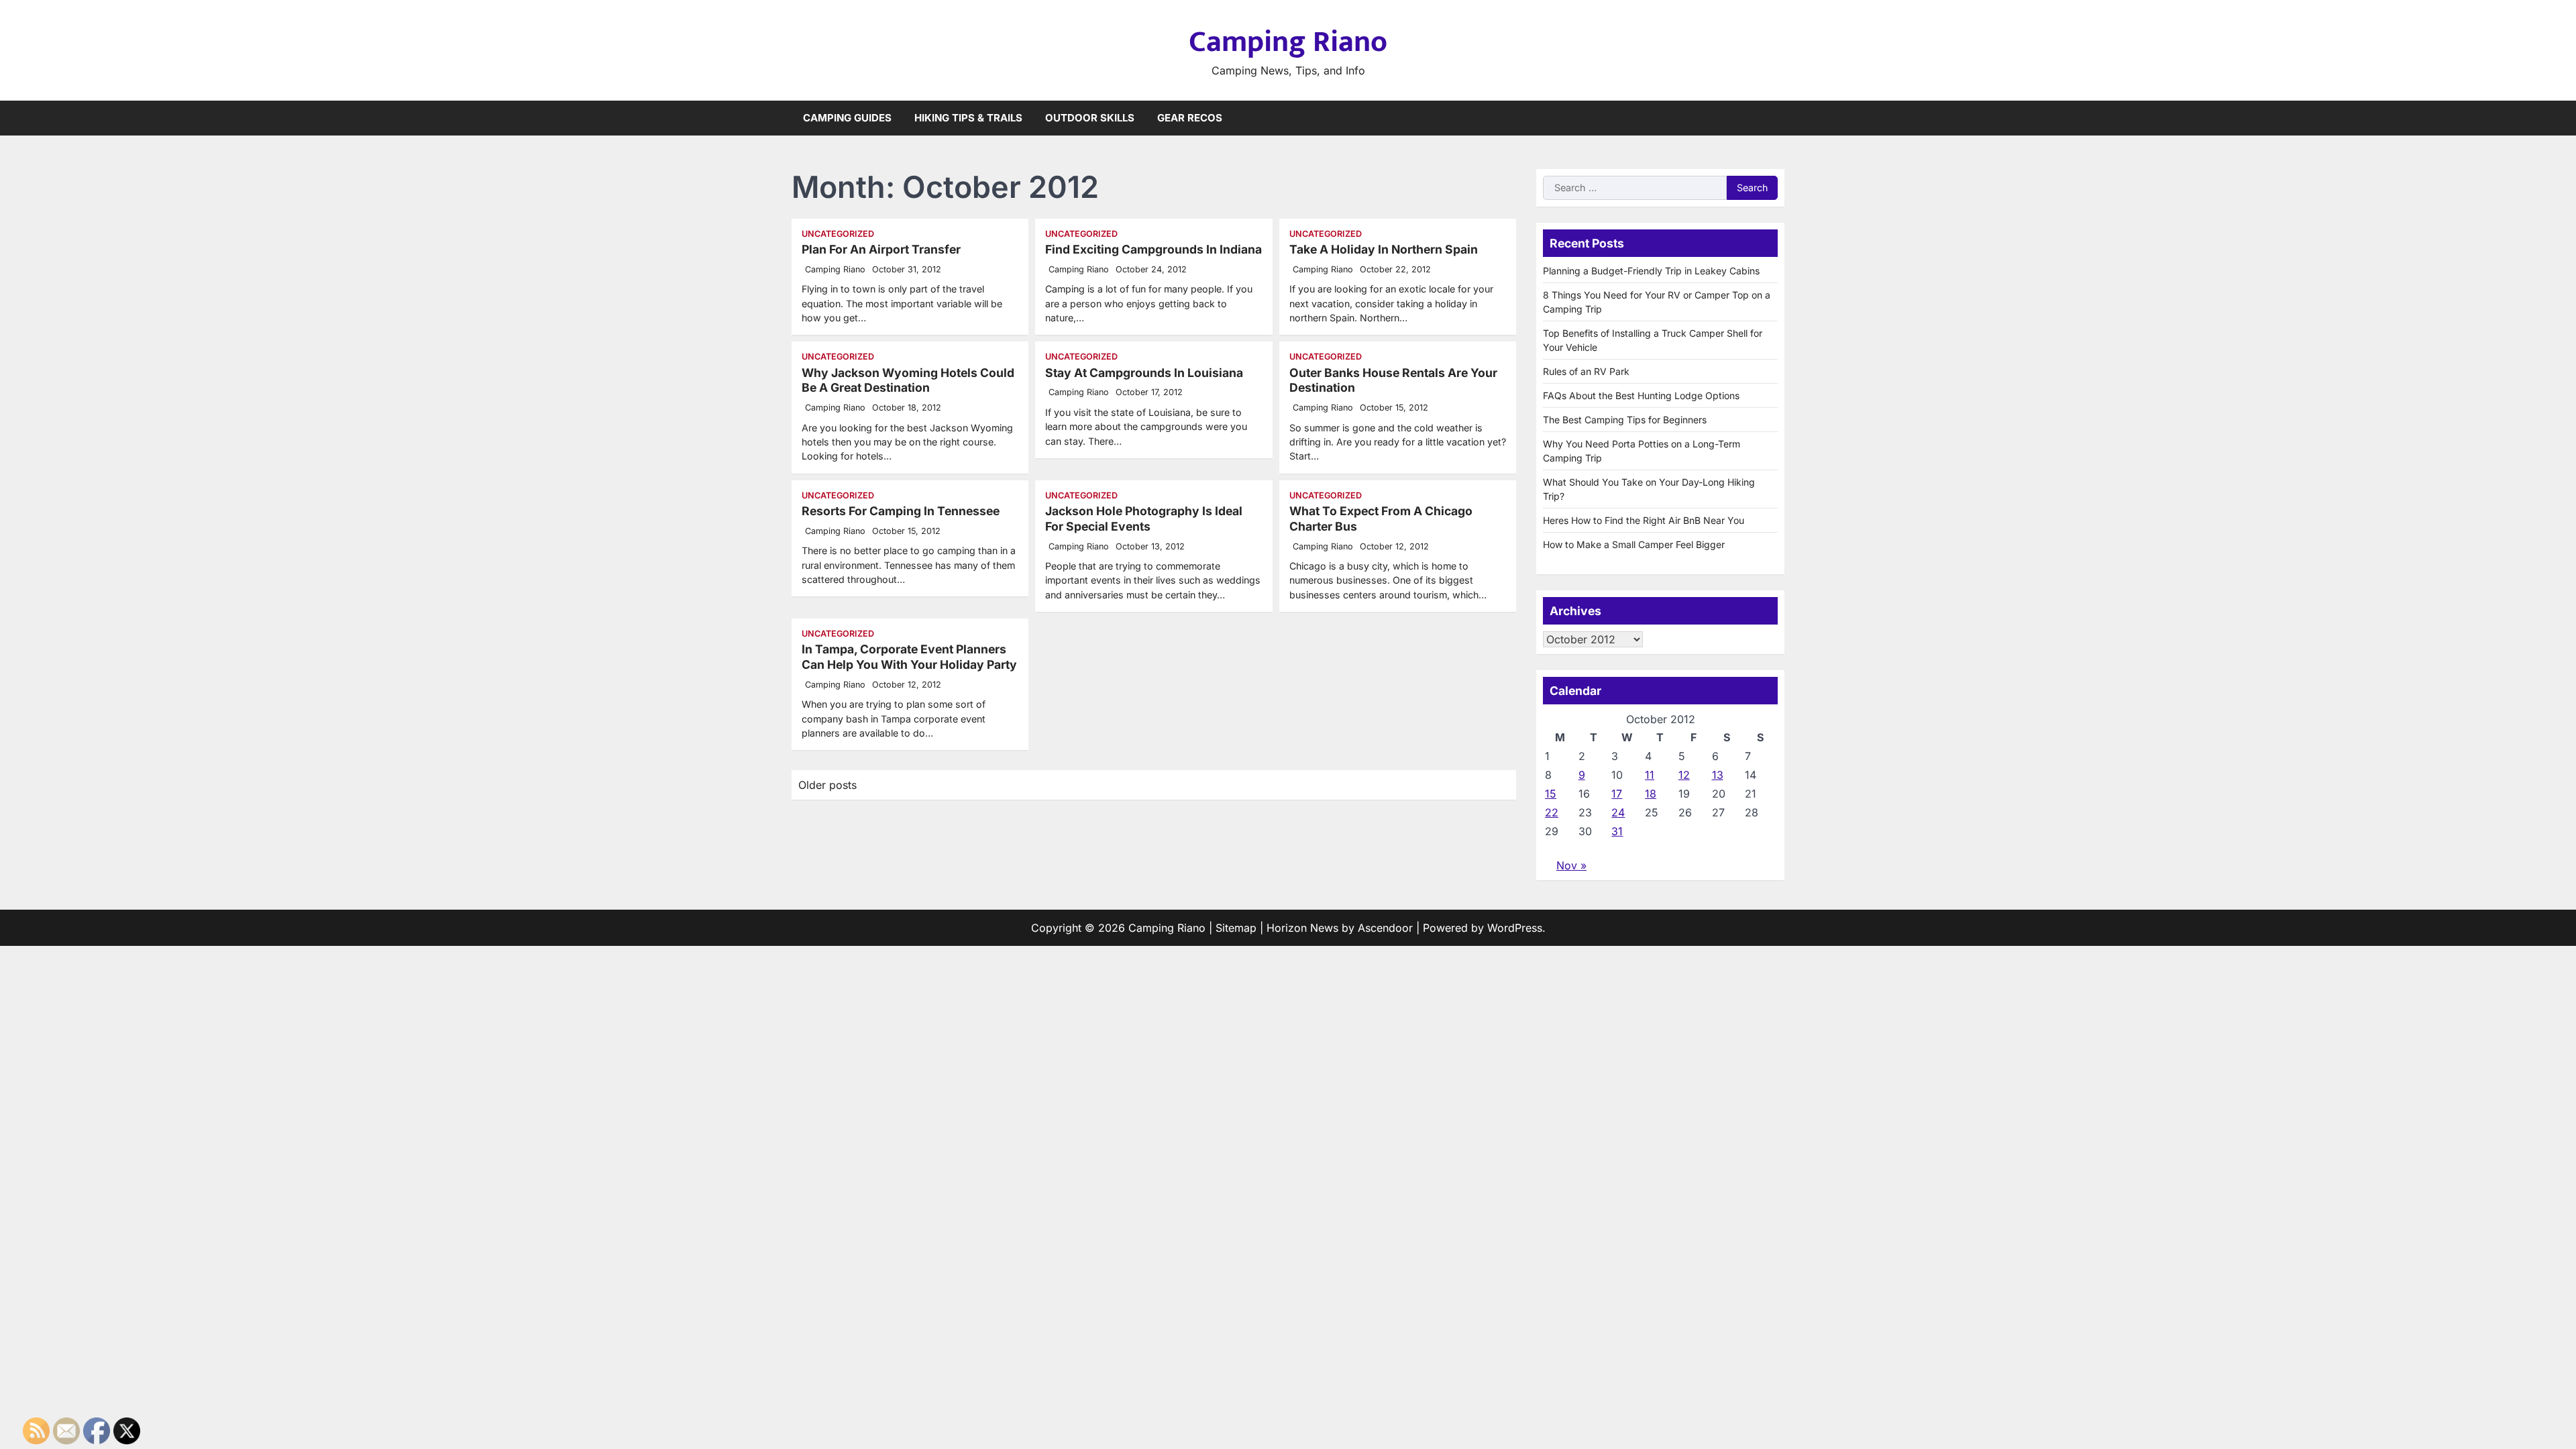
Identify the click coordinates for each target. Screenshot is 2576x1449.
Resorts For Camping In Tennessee (901, 511)
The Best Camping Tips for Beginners (1625, 420)
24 (1618, 812)
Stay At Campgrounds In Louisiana (1144, 373)
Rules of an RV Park (1586, 371)
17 (1617, 794)
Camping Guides (847, 118)
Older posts (827, 785)
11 (1650, 775)
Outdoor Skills (1090, 118)
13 (1718, 775)
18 (1651, 794)
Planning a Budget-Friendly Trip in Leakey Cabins (1651, 271)
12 (1684, 775)
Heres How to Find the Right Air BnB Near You (1644, 520)
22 (1552, 812)
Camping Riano (1288, 42)
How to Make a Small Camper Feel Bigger (1634, 544)
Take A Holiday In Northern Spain (1384, 249)
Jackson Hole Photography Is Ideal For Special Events (1144, 519)
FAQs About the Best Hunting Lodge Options (1641, 395)
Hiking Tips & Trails (968, 118)
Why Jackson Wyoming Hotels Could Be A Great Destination (908, 380)
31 (1617, 831)
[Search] (1774, 118)
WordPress (1515, 928)
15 (1551, 794)
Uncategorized (838, 234)
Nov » (1571, 865)
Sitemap (1236, 928)
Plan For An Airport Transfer (881, 249)
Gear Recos (1190, 118)
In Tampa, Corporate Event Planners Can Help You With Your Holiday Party (909, 657)
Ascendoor (1385, 928)
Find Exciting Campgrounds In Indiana (1153, 249)
